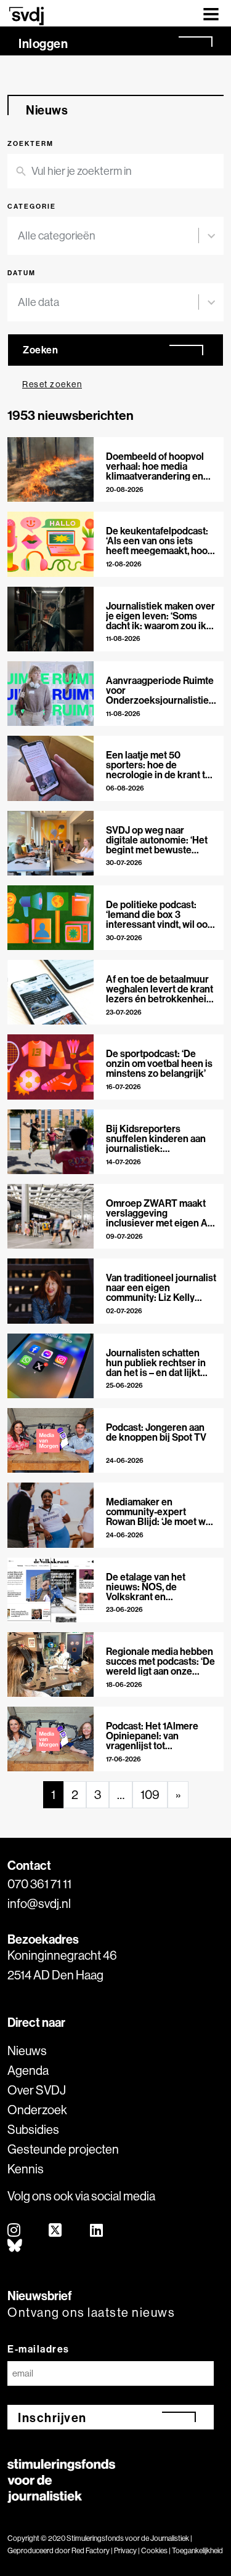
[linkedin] (97, 2231)
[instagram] (14, 2231)
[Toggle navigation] (211, 13)
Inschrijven (52, 2417)
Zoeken (40, 350)
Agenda (28, 2070)
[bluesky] (15, 2246)
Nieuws (27, 2051)
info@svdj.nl (39, 1903)
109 (150, 1794)
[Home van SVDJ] (26, 16)
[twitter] (56, 2231)
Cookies (154, 2550)
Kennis (26, 2169)
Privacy (125, 2550)
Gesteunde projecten (63, 2149)
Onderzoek (37, 2110)
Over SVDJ (37, 2090)
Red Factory (91, 2550)
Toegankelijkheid (197, 2550)
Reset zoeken (52, 384)
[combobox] (108, 236)
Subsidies (33, 2129)
